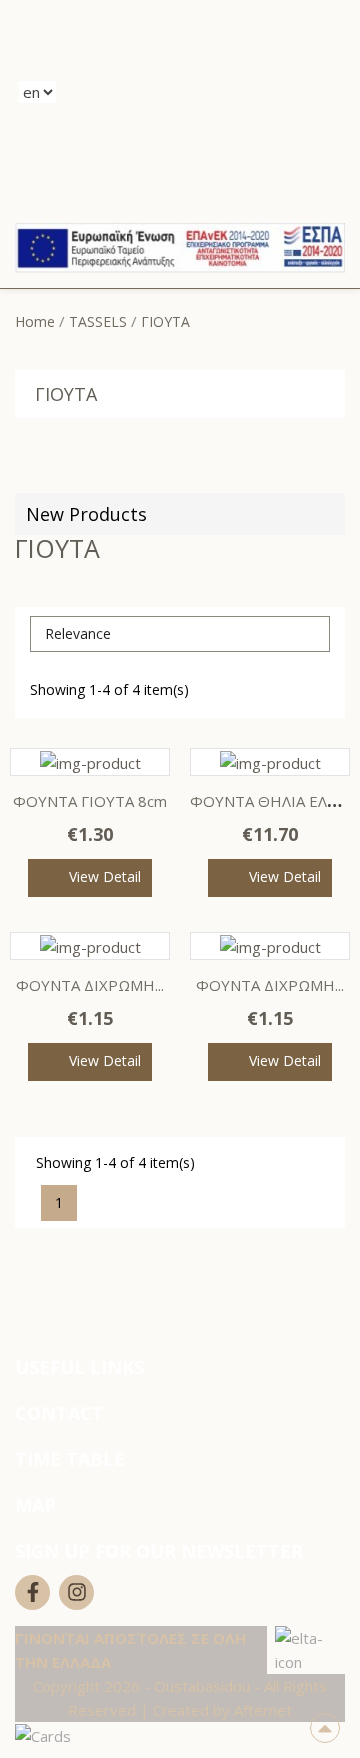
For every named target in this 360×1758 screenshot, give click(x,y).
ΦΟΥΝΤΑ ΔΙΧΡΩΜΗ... (90, 985)
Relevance (178, 634)
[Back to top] (325, 1728)
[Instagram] (76, 1592)
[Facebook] (32, 1592)
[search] (200, 90)
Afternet (263, 1710)
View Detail (105, 876)
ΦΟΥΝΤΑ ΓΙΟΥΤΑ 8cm (90, 801)
